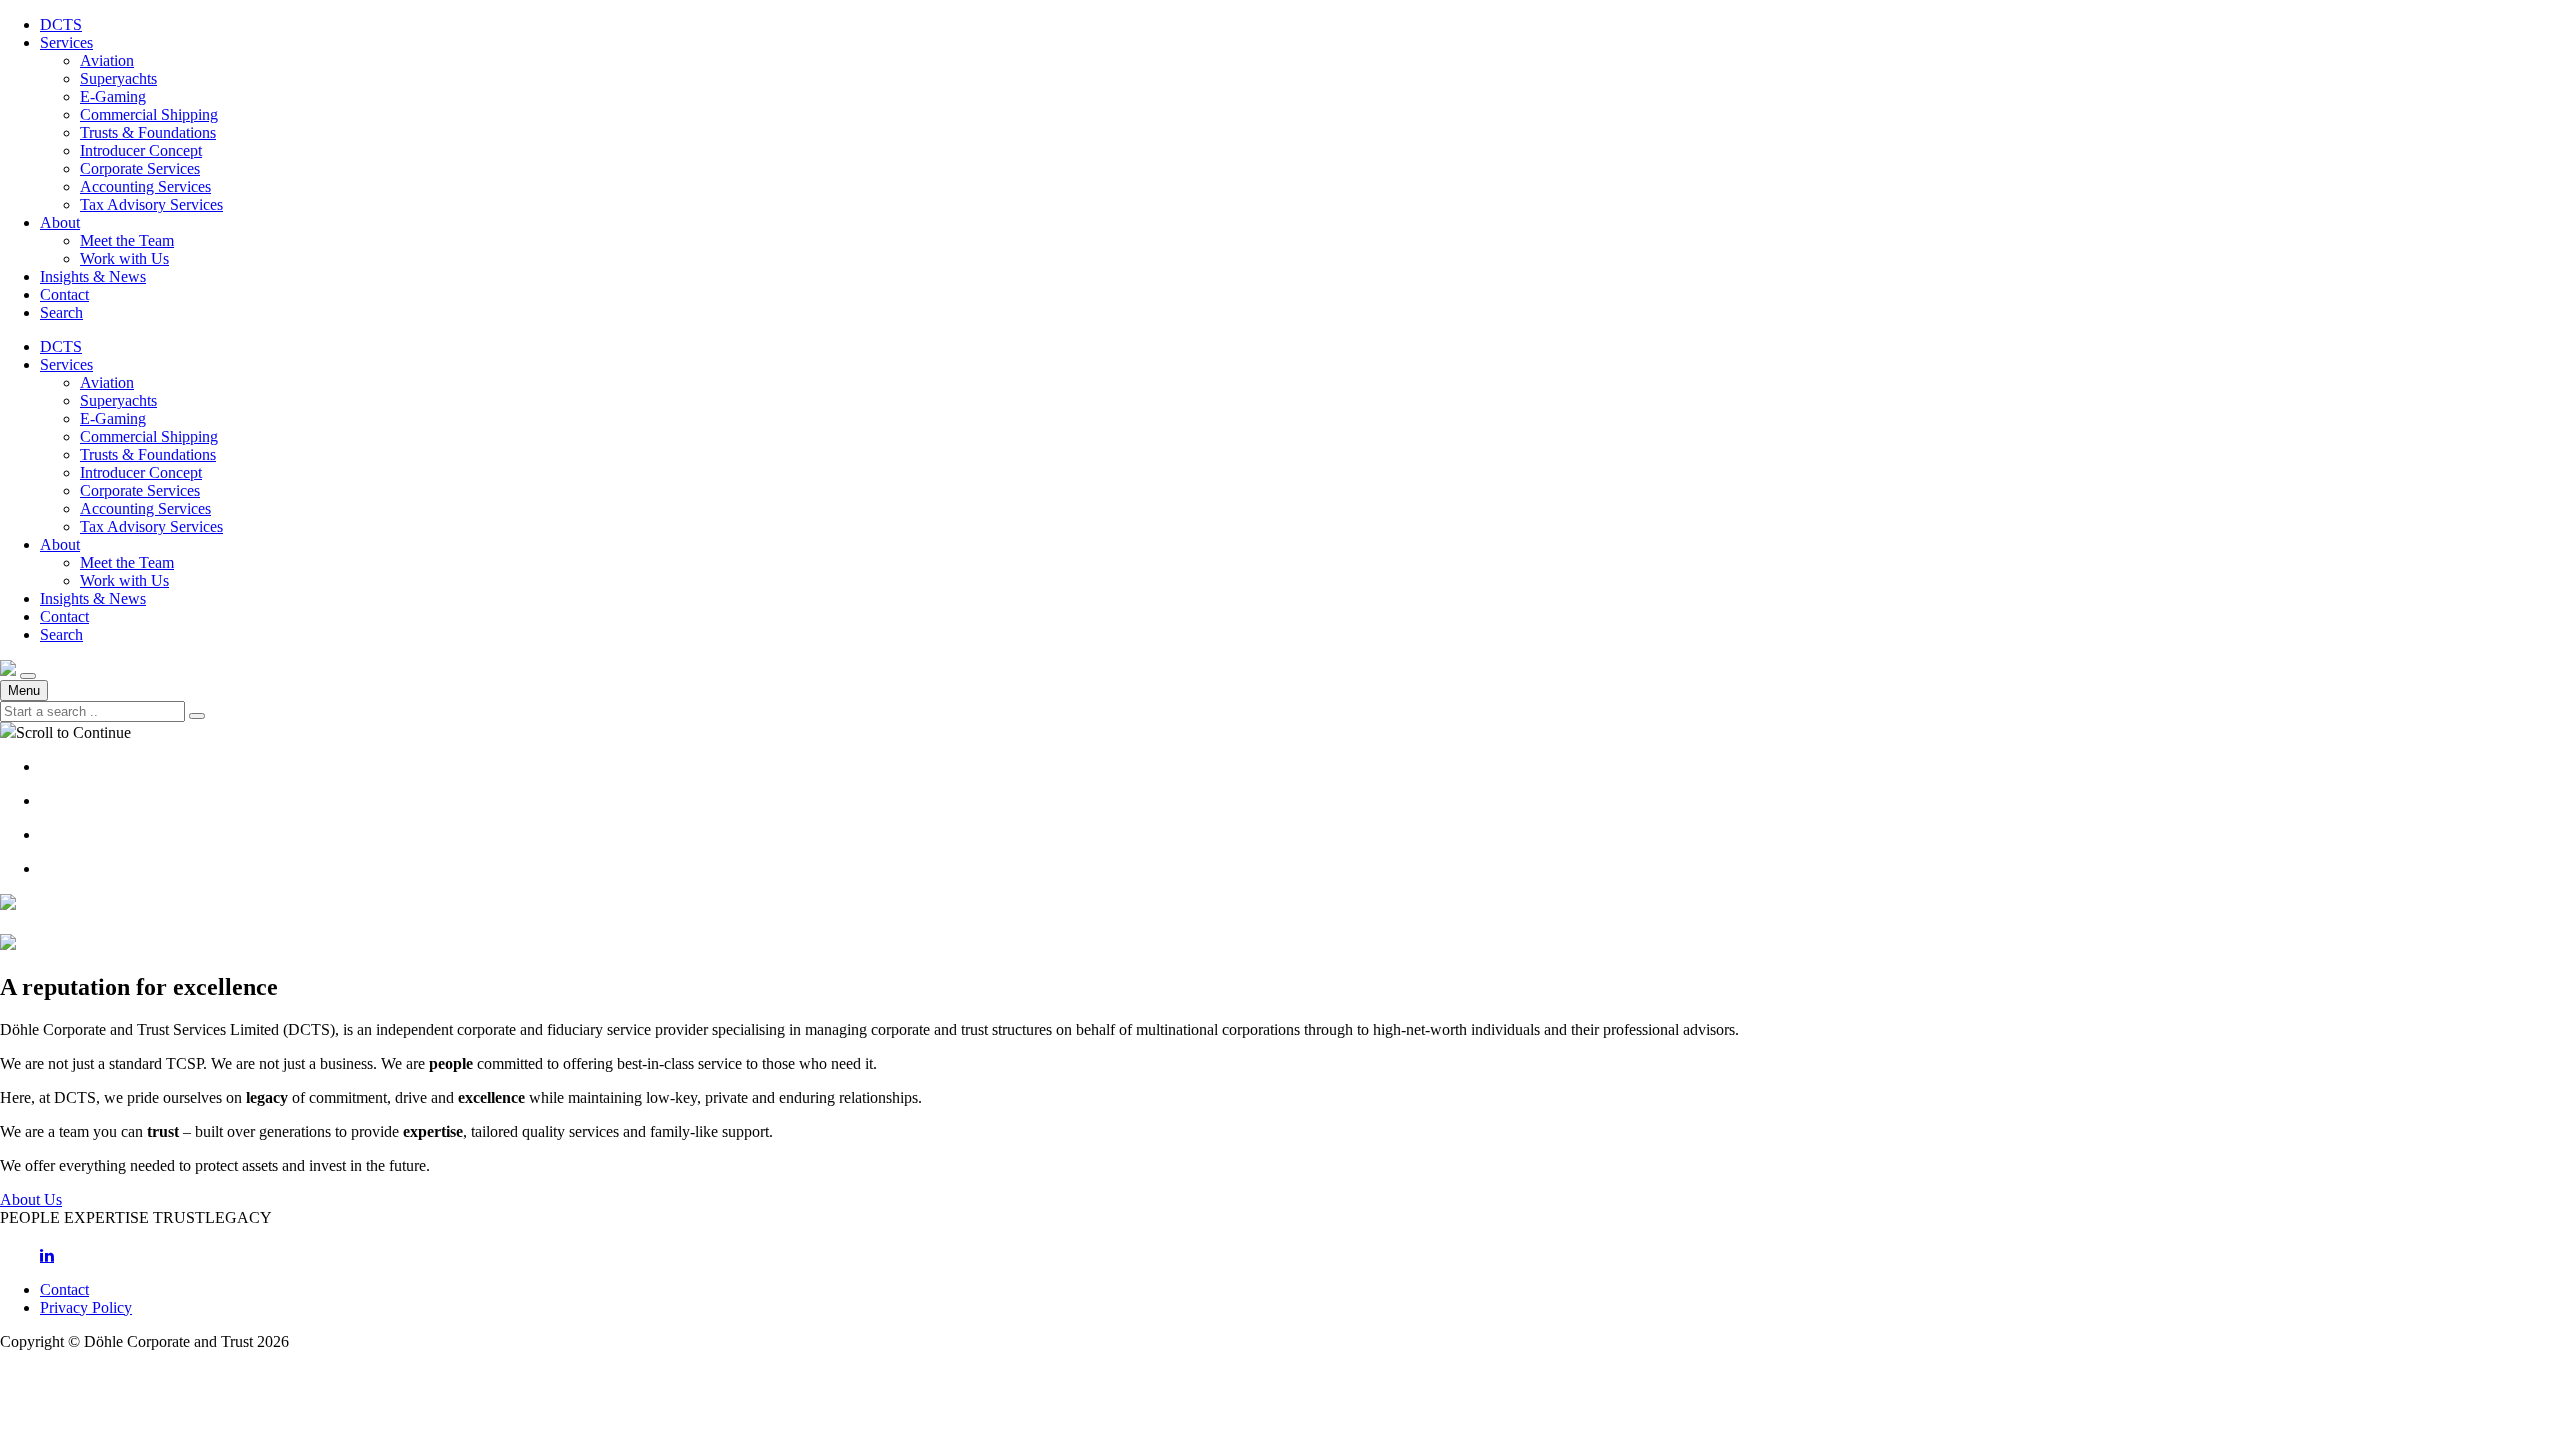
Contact (64, 294)
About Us (31, 1199)
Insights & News (93, 276)
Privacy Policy (86, 1307)
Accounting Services (145, 186)
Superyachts (118, 78)
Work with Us (124, 258)
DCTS (61, 24)
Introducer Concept (141, 150)
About (60, 222)
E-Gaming (113, 96)
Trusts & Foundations (148, 132)
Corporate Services (140, 168)
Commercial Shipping (149, 114)
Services (66, 42)
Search (61, 312)
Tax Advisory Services (151, 204)
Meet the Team (127, 240)
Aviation (107, 60)
